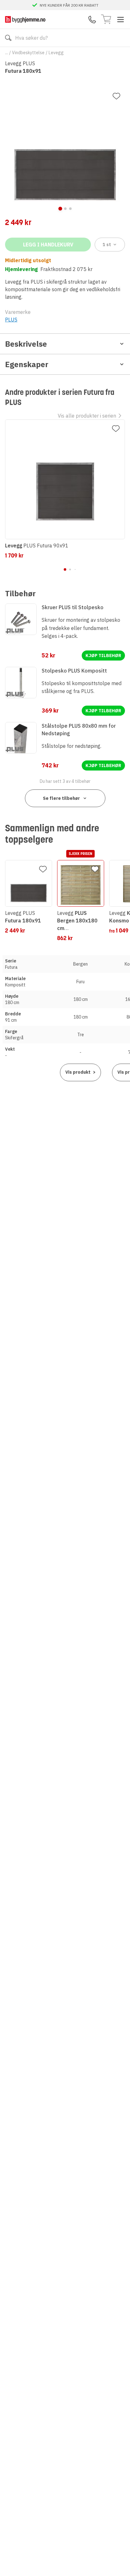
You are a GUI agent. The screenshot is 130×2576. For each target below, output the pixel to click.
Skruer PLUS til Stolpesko (73, 607)
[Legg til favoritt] (116, 96)
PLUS (11, 320)
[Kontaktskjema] (92, 20)
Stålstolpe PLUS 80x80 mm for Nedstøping (79, 730)
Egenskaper (27, 364)
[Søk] (8, 38)
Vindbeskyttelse (28, 53)
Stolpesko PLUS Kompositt (74, 671)
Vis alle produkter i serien (87, 416)
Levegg (56, 53)
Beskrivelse (26, 344)
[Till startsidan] (25, 19)
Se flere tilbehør (61, 798)
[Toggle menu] (121, 20)
